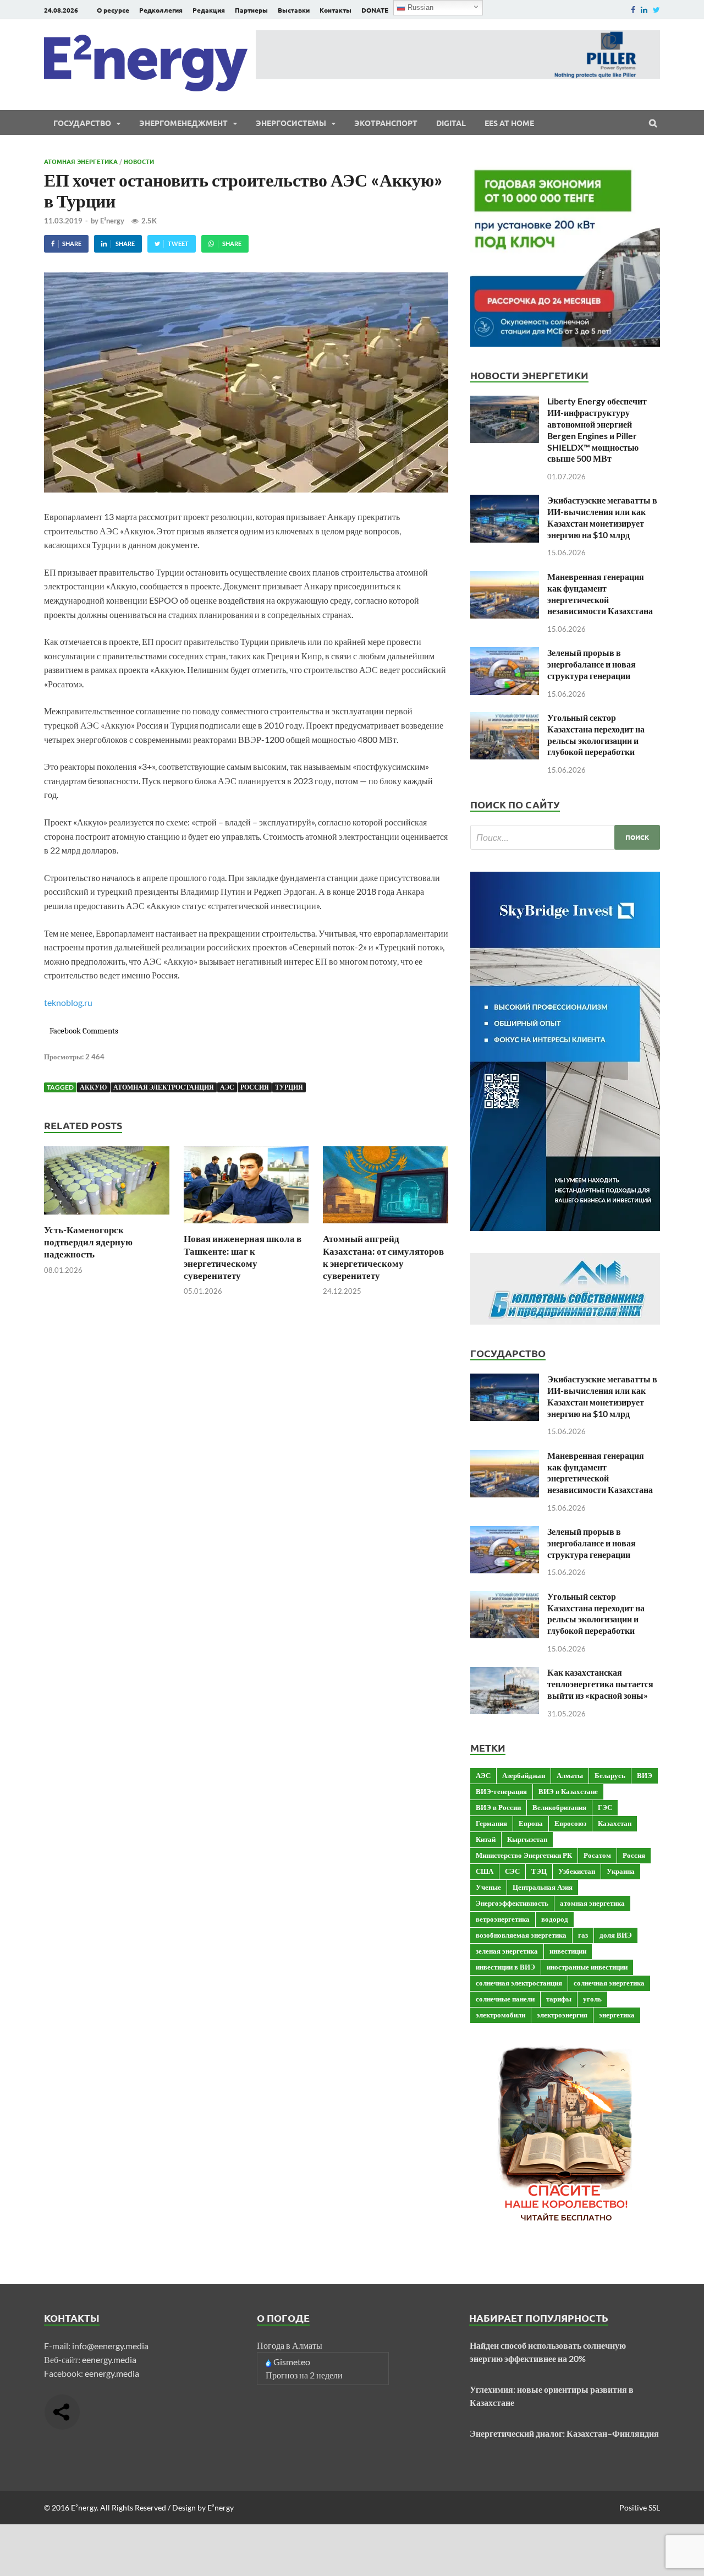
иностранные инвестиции (587, 1967)
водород (555, 1919)
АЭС (227, 1087)
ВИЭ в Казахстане (568, 1791)
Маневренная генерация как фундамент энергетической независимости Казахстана (600, 594)
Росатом (597, 1855)
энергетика (617, 2015)
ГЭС (605, 1807)
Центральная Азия (543, 1887)
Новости (139, 161)
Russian (419, 7)
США (485, 1871)
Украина (621, 1871)
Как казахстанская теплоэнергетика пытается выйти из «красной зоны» (600, 1684)
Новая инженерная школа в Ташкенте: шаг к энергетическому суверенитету (243, 1257)
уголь (592, 1999)
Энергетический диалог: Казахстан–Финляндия (564, 2433)
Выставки (294, 10)
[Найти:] (565, 837)
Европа (531, 1823)
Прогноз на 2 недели (304, 2375)
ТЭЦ (539, 1871)
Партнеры (251, 10)
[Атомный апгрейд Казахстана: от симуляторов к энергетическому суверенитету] (386, 1226)
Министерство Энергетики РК (524, 1855)
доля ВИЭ (616, 1935)
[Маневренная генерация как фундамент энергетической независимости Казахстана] (505, 578)
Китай (486, 1839)
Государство (82, 123)
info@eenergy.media (110, 2346)
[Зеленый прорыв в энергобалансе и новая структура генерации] (505, 653)
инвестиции (568, 1951)
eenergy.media (109, 2359)
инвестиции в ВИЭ (505, 1967)
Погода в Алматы (290, 2345)
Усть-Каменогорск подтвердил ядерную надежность (88, 1242)
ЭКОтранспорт (386, 123)
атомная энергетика (592, 1903)
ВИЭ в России (498, 1807)
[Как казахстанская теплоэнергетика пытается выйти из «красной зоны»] (505, 1673)
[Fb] (633, 10)
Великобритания (559, 1807)
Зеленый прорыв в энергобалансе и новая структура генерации (592, 664)
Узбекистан (577, 1871)
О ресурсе (113, 10)
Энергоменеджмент (183, 123)
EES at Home (509, 123)
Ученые (488, 1887)
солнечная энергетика (609, 1983)
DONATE (375, 10)
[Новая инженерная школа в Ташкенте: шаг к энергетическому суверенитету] (246, 1226)
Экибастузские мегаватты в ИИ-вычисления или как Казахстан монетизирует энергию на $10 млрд (602, 517)
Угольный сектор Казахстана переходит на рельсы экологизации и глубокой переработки (596, 734)
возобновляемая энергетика (521, 1935)
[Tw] (656, 10)
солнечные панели (505, 1999)
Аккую (94, 1087)
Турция (289, 1087)
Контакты (335, 10)
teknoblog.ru (68, 1002)
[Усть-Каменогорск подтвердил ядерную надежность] (107, 1217)
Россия (255, 1087)
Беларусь (610, 1775)
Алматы (570, 1775)
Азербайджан (524, 1775)
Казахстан (615, 1823)
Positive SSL (640, 2507)
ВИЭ (645, 1775)
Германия (491, 1823)
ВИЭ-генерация (501, 1791)
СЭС (512, 1871)
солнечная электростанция (519, 1983)
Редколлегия (161, 10)
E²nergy (112, 221)
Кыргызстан (527, 1839)
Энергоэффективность (512, 1903)
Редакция (209, 10)
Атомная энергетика (81, 161)
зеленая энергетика (507, 1951)
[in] (644, 10)
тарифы (559, 1999)
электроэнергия (562, 2015)
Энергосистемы (291, 123)
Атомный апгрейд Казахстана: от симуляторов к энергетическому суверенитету (383, 1257)
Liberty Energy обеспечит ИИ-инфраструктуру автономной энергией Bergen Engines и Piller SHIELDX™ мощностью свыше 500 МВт (597, 430)
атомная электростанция (164, 1087)
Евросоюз (570, 1823)
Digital (451, 123)
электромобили (501, 2015)
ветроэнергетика (503, 1919)
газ (583, 1935)
